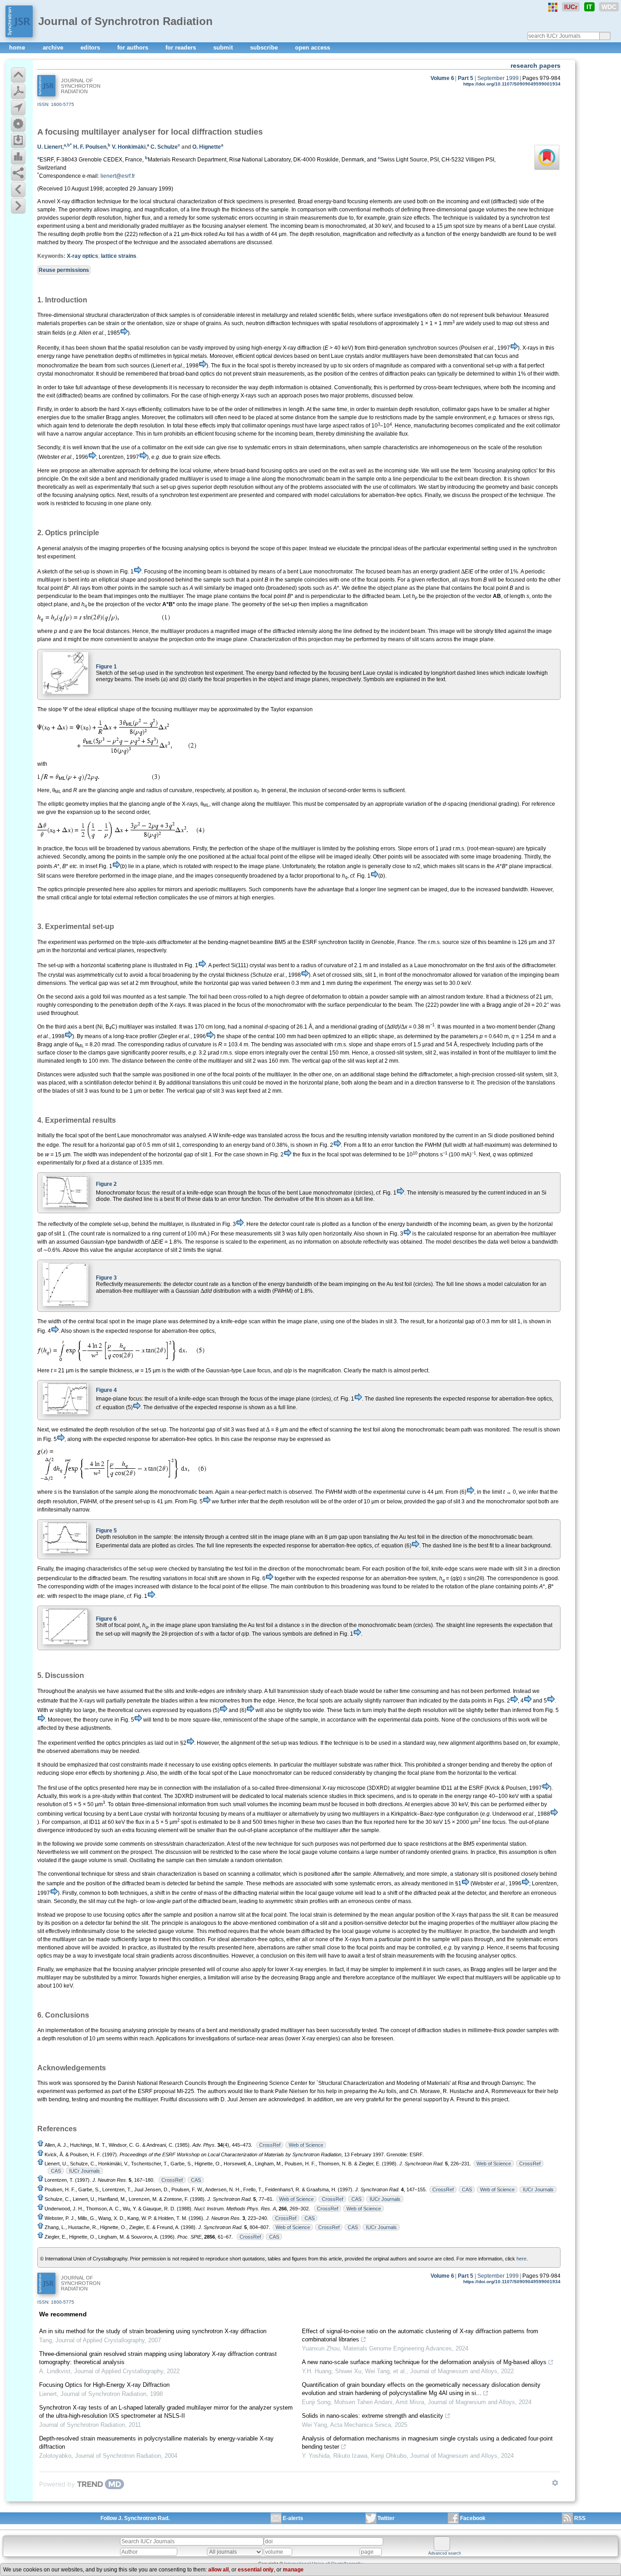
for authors (134, 48)
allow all (218, 2570)
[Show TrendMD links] (555, 2483)
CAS (56, 2171)
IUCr (571, 7)
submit (224, 48)
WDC (609, 7)
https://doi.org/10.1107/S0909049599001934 (512, 84)
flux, (147, 218)
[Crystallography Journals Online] (553, 7)
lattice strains (119, 256)
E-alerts (293, 2518)
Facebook (473, 2518)
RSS (580, 2518)
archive (54, 48)
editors (91, 48)
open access (313, 48)
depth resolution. (145, 426)
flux (306, 1155)
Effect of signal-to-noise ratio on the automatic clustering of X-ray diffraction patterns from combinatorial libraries (420, 2335)
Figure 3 (106, 1278)
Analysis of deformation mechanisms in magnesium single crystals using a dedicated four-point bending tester (427, 2443)
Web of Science (306, 2145)
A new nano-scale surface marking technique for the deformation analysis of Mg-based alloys (424, 2362)
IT (589, 7)
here (521, 2259)
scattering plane (127, 965)
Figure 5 (106, 1531)
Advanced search (445, 2553)
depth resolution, (103, 218)
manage (293, 2570)
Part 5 (466, 78)
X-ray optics (83, 256)
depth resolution (234, 487)
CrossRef (270, 2145)
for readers (182, 48)
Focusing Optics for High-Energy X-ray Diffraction (104, 2385)
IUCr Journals (85, 2171)
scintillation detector (109, 1083)
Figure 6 (106, 1619)
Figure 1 (106, 667)
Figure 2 (106, 1184)
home (18, 48)
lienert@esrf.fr (118, 176)
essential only (256, 2570)
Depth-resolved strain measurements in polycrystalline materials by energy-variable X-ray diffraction (156, 2443)
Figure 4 (106, 1390)
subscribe (265, 48)
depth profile (86, 234)
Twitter (386, 2518)
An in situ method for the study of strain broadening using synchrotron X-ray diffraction (153, 2331)
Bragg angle (53, 1044)
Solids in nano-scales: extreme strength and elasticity (373, 2416)
